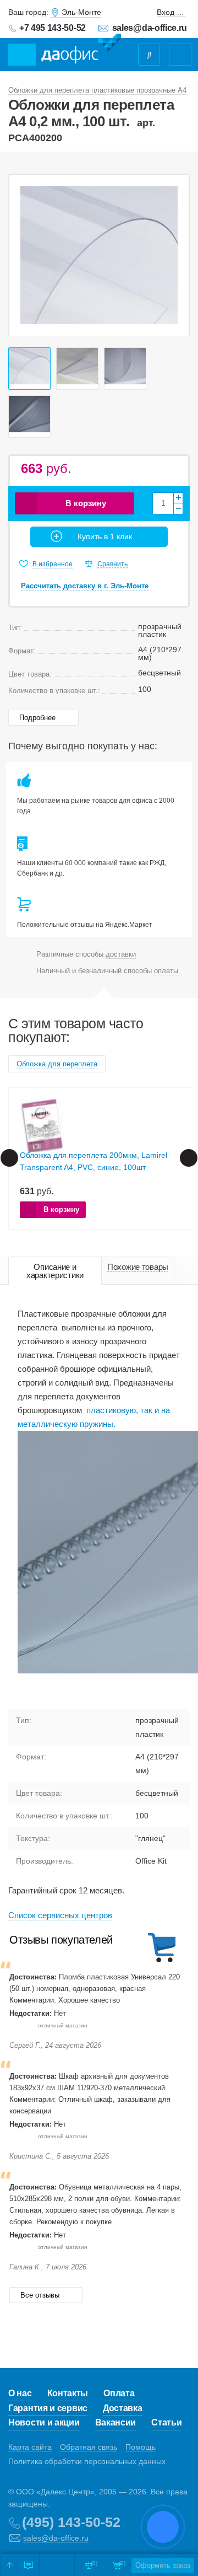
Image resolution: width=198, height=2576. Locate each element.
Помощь (141, 2447)
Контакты (68, 2393)
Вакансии (116, 2422)
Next (175, 255)
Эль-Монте (81, 12)
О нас (20, 2393)
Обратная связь (89, 2447)
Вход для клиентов (171, 12)
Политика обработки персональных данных (87, 2461)
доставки (121, 954)
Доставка (123, 2408)
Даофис (81, 49)
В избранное (53, 564)
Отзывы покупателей (61, 1940)
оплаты (166, 971)
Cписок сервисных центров (60, 1915)
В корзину (86, 503)
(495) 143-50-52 (71, 2522)
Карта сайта (30, 2447)
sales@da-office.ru (150, 28)
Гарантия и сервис (48, 2408)
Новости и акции (44, 2422)
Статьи (166, 2422)
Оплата (119, 2393)
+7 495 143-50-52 (53, 28)
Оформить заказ (163, 2565)
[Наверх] (9, 2565)
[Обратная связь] (29, 2565)
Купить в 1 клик (105, 536)
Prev (23, 255)
